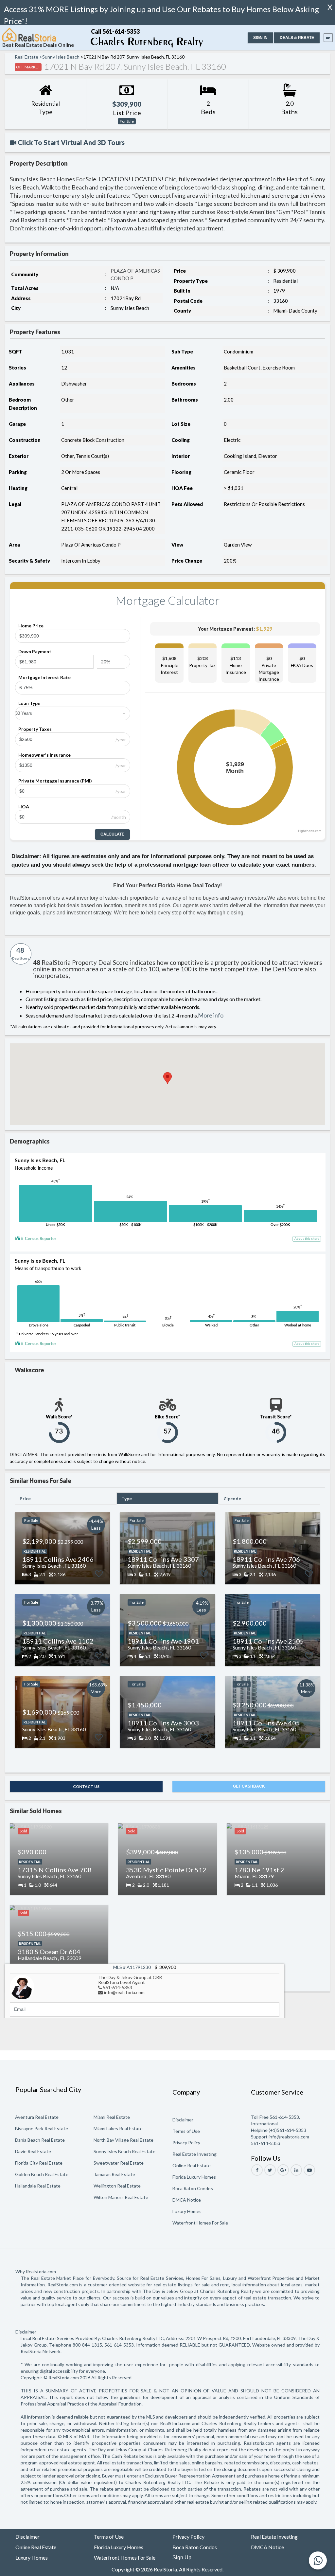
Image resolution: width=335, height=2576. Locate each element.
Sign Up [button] (182, 2558)
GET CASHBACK (249, 1786)
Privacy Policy (186, 2143)
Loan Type (29, 703)
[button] (260, 38)
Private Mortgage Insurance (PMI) (55, 781)
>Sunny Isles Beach (59, 57)
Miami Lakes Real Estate (118, 2128)
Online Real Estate (192, 2165)
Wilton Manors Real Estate (121, 2197)
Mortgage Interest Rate (44, 677)
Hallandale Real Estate (38, 2186)
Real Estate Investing (194, 2154)
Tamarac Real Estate (114, 2174)
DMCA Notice (187, 2200)
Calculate (112, 834)
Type (127, 1498)
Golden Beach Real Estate (42, 2174)
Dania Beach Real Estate (40, 2140)
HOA (24, 807)
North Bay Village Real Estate (123, 2140)
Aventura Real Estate (37, 2117)
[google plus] (283, 2170)
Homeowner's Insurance (44, 755)
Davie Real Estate (33, 2151)
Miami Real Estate (112, 2117)
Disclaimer (183, 2120)
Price (25, 1498)
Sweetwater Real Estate (119, 2163)
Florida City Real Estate (39, 2163)
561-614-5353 (117, 1987)
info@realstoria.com (124, 1992)
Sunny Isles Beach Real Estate (124, 2151)
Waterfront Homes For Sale (200, 2223)
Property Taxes (35, 729)
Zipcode (232, 1498)
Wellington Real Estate (117, 2186)
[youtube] (309, 2170)
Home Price (31, 626)
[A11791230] (22, 1986)
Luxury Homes (187, 2211)
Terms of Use (186, 2131)
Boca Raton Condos (193, 2188)
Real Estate (26, 57)
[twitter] (270, 2170)
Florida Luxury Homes (194, 2177)
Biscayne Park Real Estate (42, 2128)
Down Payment (35, 651)
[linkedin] (296, 2170)
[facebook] (257, 2170)
